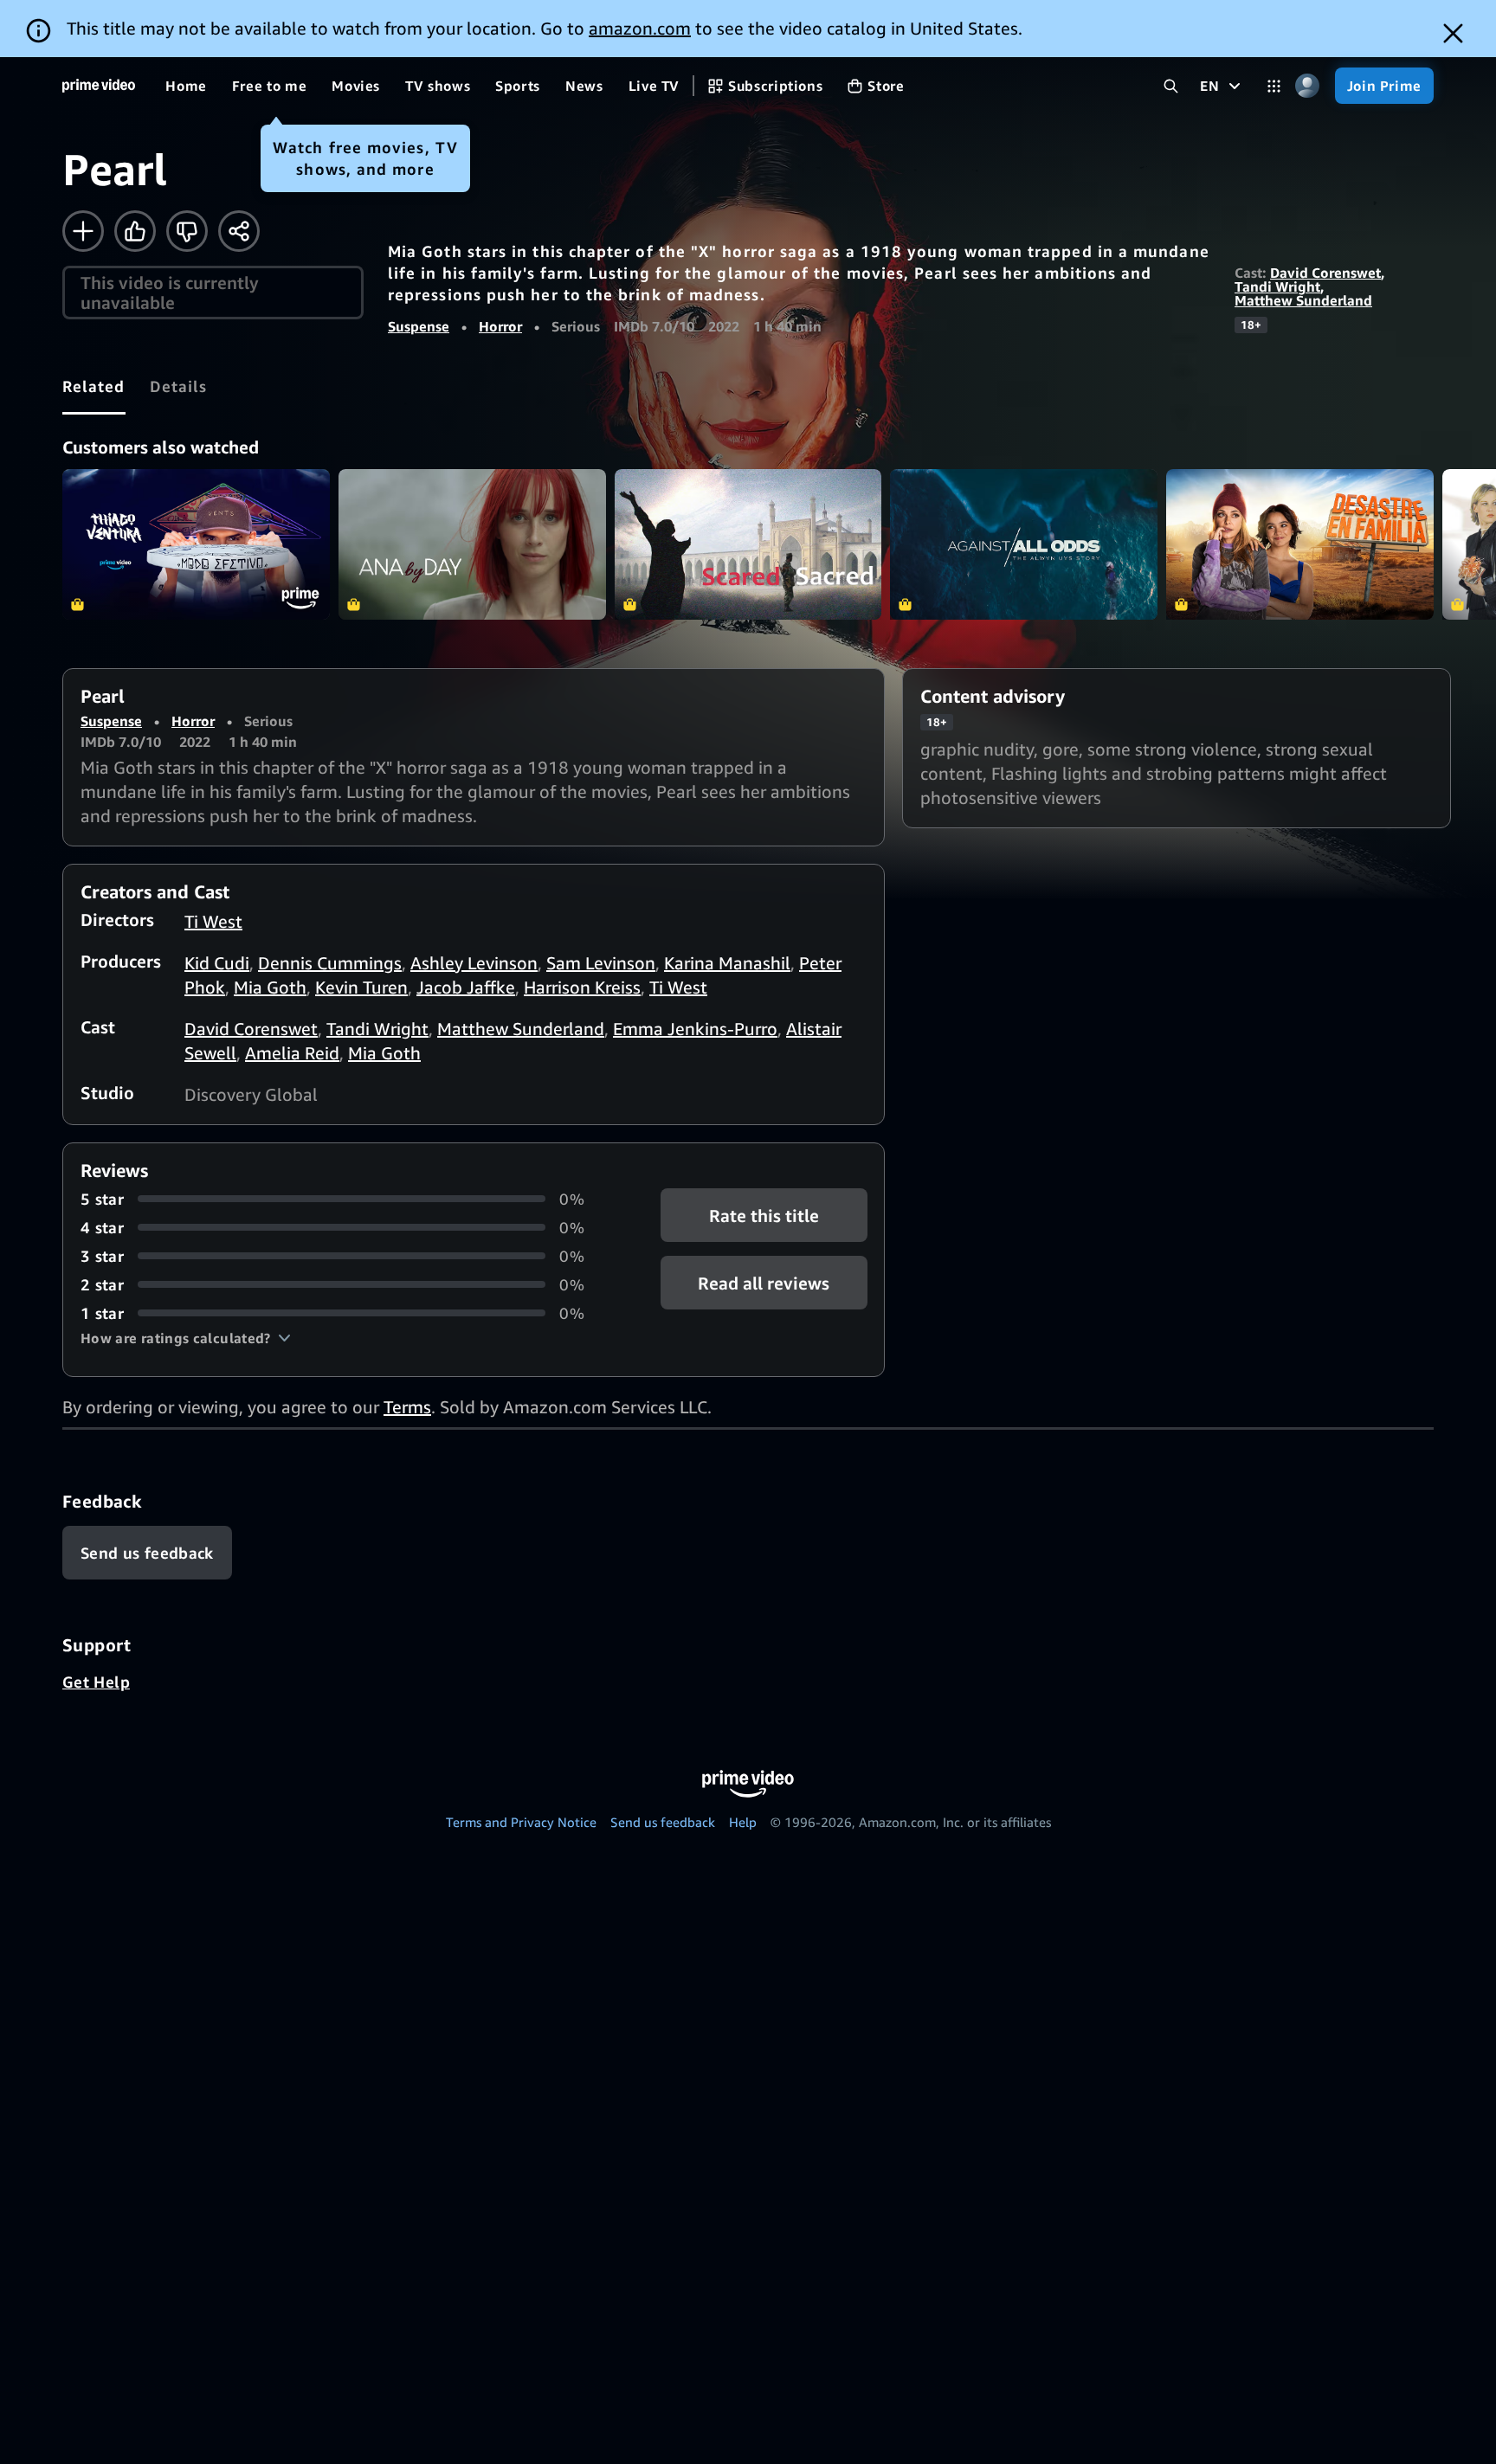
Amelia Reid (292, 1053)
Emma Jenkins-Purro (695, 1029)
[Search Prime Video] (1171, 86)
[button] (186, 1338)
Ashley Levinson (474, 963)
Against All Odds (1024, 544)
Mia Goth (270, 987)
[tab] (94, 386)
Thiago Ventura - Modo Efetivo (196, 544)
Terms (407, 1407)
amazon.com (640, 28)
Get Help (96, 1682)
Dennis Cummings (330, 963)
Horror (500, 326)
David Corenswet (1325, 273)
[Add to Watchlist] (83, 231)
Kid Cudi (217, 963)
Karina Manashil (727, 963)
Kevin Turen (361, 987)
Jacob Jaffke (466, 987)
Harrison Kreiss (582, 987)
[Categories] (1274, 86)
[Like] (135, 231)
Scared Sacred (748, 544)
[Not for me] (187, 231)
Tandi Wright (1277, 286)
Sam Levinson (601, 963)
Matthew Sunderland (1303, 300)
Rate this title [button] (764, 1215)
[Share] (239, 231)
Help (743, 1822)
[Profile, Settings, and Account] (1308, 86)
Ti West (213, 921)
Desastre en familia (1300, 544)
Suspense (419, 326)
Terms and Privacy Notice (521, 1822)
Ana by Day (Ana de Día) (472, 544)
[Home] (99, 86)
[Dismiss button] (1453, 33)
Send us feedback (663, 1822)
